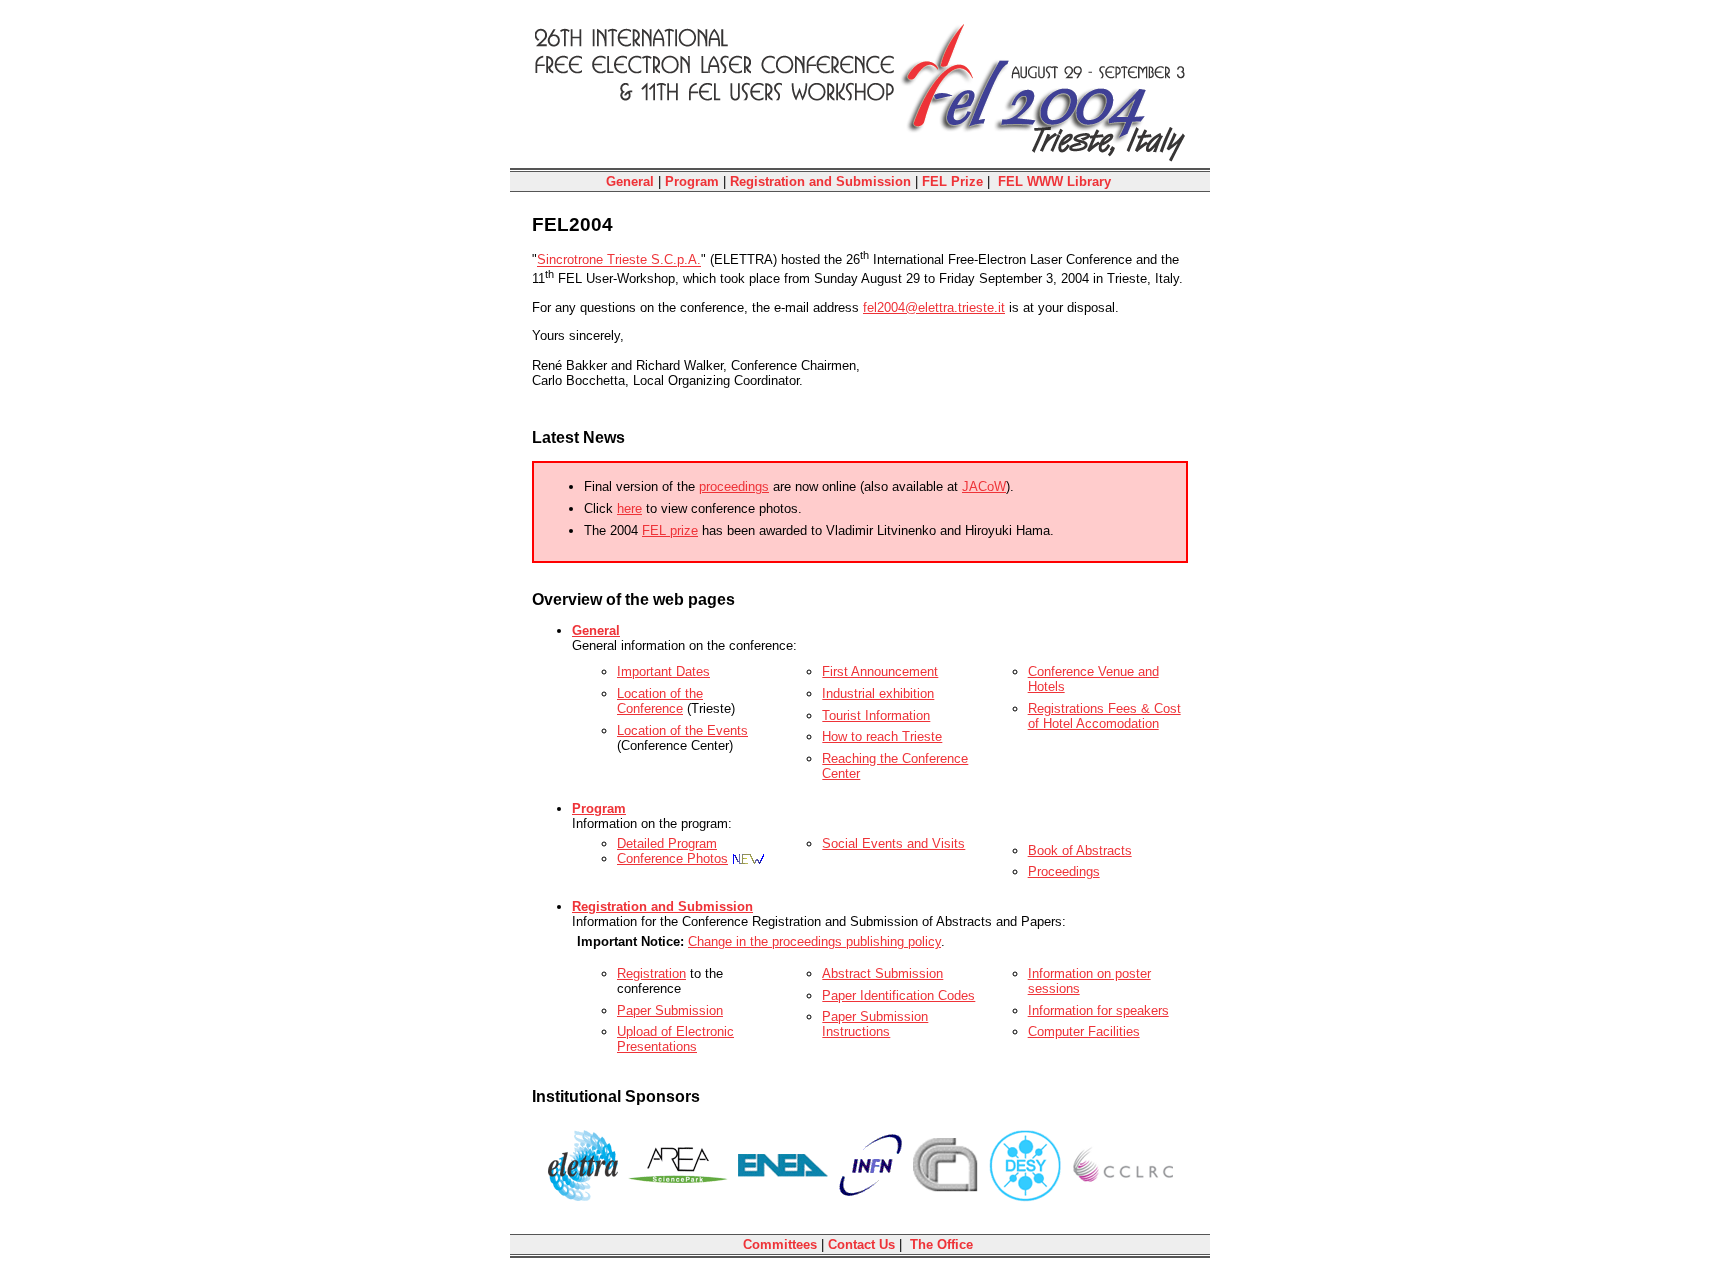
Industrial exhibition (878, 693)
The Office (941, 1244)
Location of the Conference (660, 701)
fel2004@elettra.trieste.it (934, 307)
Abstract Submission (882, 973)
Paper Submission (670, 1010)
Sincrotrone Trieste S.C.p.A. (619, 260)
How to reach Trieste (882, 736)
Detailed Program (667, 843)
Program (692, 181)
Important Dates (663, 671)
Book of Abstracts (1080, 850)
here (629, 508)
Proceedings (1064, 871)
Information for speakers (1098, 1010)
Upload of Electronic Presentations (675, 1039)
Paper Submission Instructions (875, 1024)
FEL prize (670, 530)
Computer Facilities (1084, 1031)
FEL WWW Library (1054, 181)
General (630, 181)
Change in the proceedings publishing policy (814, 941)
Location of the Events (682, 730)
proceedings (734, 486)
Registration (651, 973)
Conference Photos (672, 858)
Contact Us (861, 1244)
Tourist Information (876, 715)
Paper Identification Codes (898, 995)
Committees (780, 1244)
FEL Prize (952, 181)
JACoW (984, 486)
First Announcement (880, 671)
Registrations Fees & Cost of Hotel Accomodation (1104, 716)
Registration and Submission (820, 181)
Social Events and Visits (893, 843)
